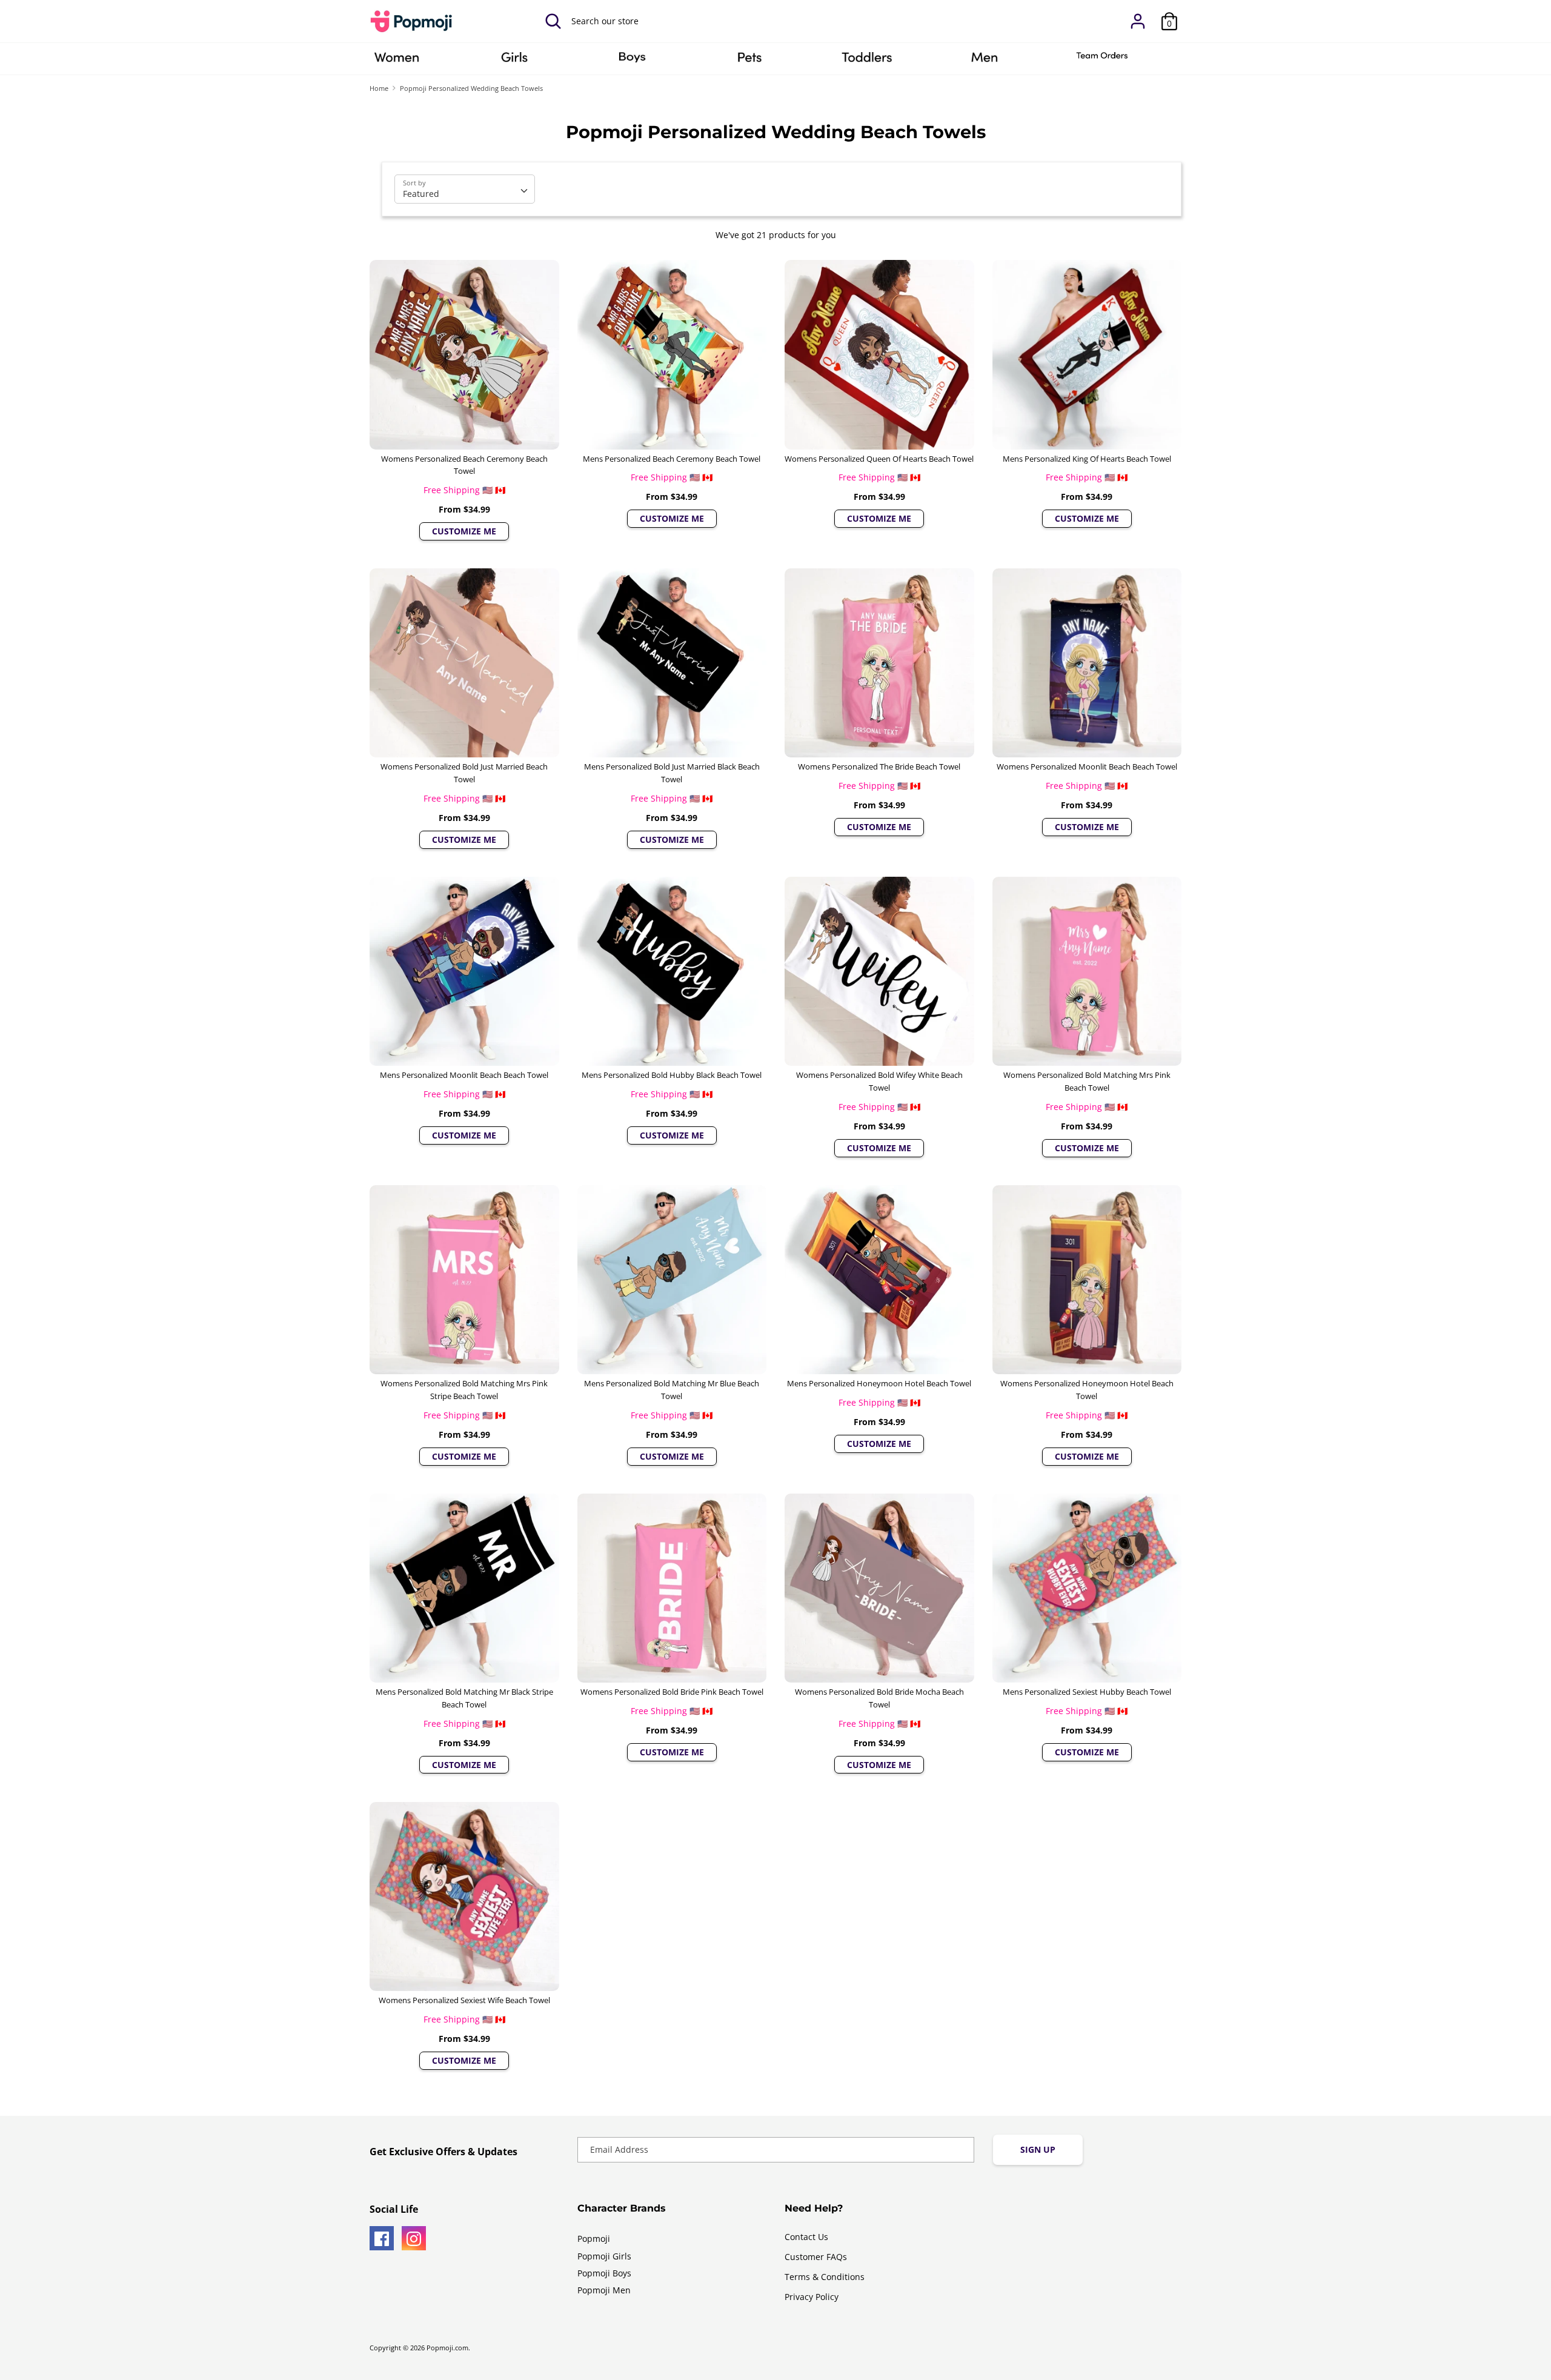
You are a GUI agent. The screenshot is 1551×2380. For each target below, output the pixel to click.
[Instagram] (414, 2238)
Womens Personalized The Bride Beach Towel (879, 766)
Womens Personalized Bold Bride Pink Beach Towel (672, 1692)
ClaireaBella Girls (514, 61)
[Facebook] (382, 2238)
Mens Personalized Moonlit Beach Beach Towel (464, 1075)
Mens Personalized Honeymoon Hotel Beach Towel (879, 1383)
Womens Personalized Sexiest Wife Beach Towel (464, 2000)
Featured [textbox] (421, 194)
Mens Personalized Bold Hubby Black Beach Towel (672, 1075)
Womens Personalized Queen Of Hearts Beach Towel (879, 459)
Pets (749, 61)
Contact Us (806, 2237)
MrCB (985, 61)
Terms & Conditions (825, 2277)
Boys (632, 61)
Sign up (1038, 2149)
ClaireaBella (397, 61)
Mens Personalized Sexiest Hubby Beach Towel (1087, 1692)
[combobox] (465, 189)
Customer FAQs (816, 2257)
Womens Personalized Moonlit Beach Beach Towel (1087, 766)
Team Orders (1102, 61)
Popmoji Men (604, 2290)
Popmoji (594, 2239)
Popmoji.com (447, 2348)
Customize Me (464, 531)
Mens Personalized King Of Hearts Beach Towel (1087, 459)
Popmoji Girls (604, 2256)
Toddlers (867, 61)
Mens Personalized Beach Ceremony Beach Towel (672, 459)
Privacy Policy (812, 2297)
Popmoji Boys (604, 2273)
